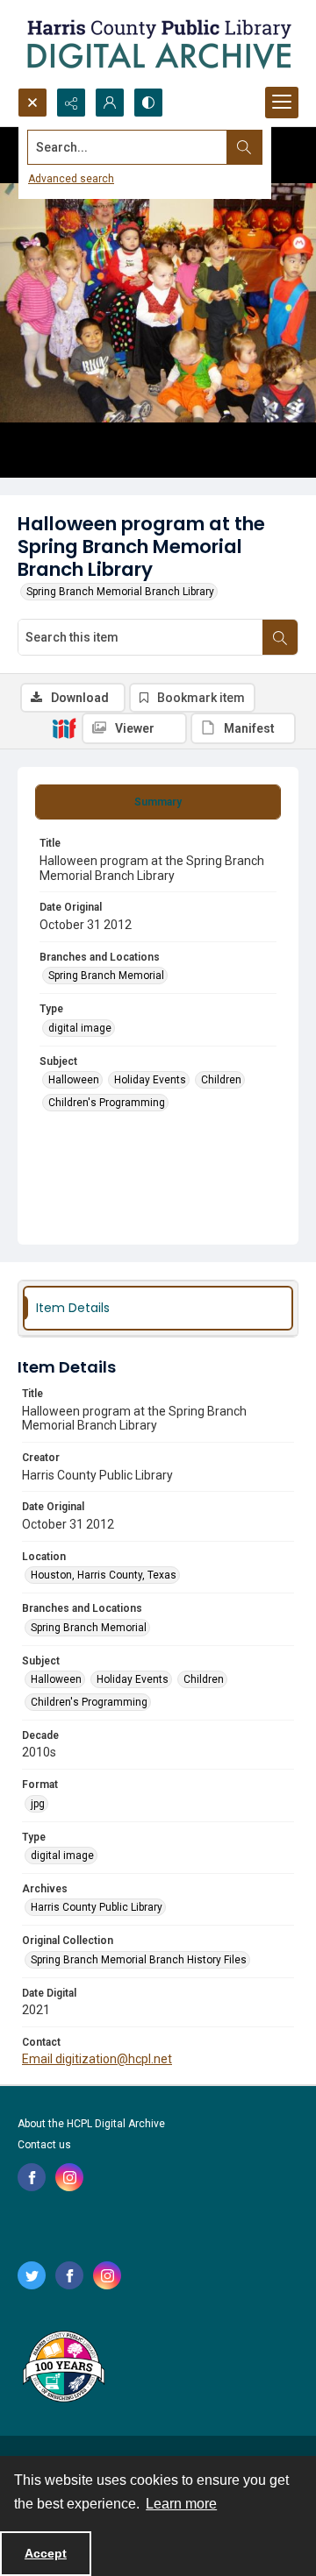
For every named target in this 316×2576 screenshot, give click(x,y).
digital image (80, 1028)
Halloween (74, 1080)
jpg (38, 1804)
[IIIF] (64, 727)
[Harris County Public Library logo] (63, 2368)
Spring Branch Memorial (106, 976)
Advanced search (71, 179)
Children (221, 1080)
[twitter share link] (32, 2275)
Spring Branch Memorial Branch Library (120, 592)
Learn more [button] (181, 2504)
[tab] (158, 802)
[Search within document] (280, 637)
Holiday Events (150, 1080)
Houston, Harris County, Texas (104, 1575)
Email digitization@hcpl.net (97, 2059)
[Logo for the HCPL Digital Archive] (158, 44)
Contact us (44, 2145)
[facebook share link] (32, 2177)
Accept (46, 2553)
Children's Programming (107, 1103)
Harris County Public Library (97, 1907)
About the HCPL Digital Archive (91, 2124)
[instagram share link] (69, 2177)
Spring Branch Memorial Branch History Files (139, 1960)
